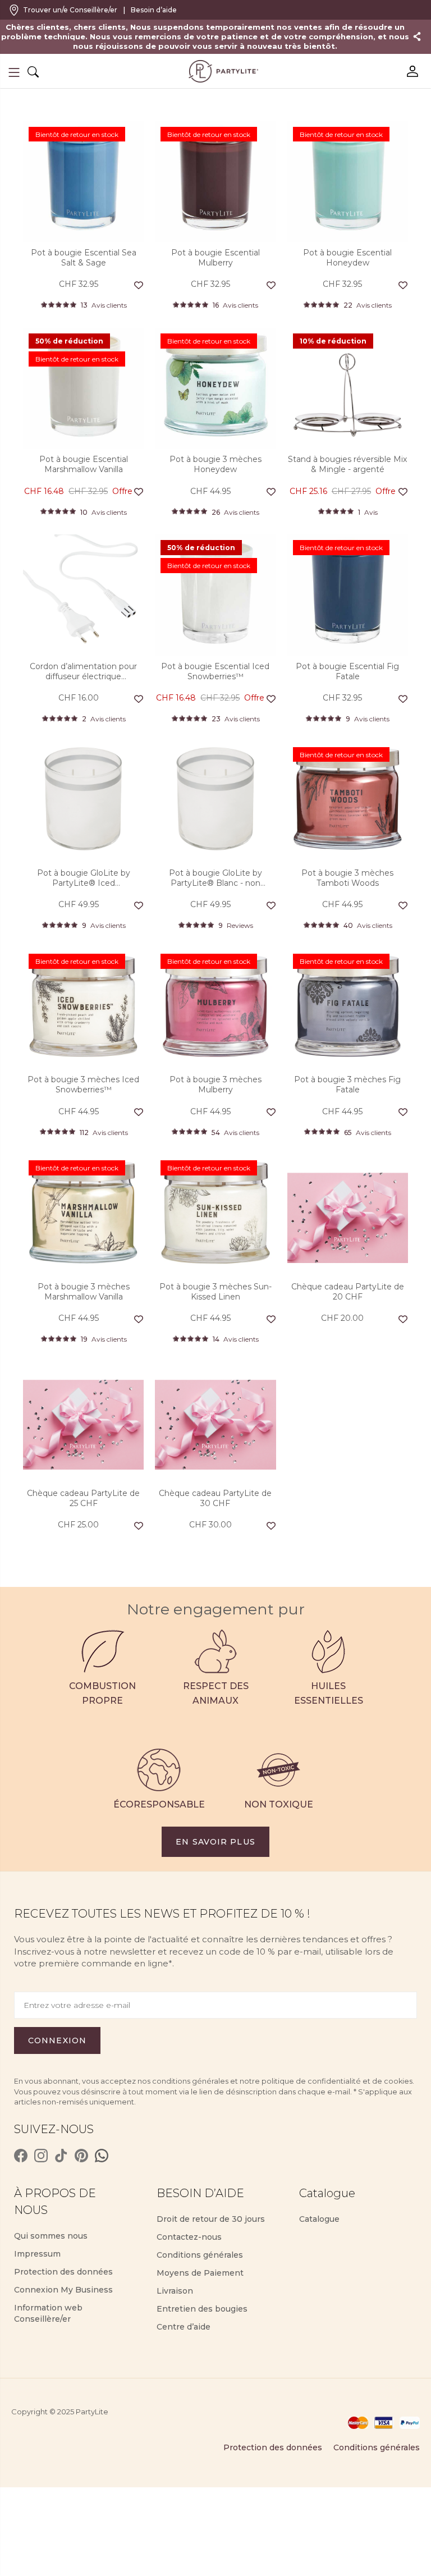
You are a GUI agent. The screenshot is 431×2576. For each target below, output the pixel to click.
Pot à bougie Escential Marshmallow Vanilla (84, 464)
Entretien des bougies (202, 2309)
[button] (14, 72)
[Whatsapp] (102, 2156)
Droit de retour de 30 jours (211, 2219)
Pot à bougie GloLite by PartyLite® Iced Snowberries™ (84, 878)
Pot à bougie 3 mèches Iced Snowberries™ (83, 1085)
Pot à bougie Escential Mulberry (215, 258)
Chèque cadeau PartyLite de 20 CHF (348, 1292)
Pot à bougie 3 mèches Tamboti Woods (347, 878)
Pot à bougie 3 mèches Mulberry (215, 1085)
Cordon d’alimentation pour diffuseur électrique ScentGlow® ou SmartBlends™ (83, 671)
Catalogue (319, 2219)
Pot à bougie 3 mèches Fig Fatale (347, 1085)
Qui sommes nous (51, 2236)
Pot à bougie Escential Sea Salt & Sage (84, 258)
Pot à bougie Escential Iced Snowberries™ (215, 671)
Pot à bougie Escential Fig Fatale (347, 671)
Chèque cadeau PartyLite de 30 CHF (215, 1498)
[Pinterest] (81, 2156)
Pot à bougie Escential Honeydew (347, 258)
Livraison (175, 2291)
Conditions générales (200, 2255)
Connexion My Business (63, 2290)
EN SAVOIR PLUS (215, 1842)
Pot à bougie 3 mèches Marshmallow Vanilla (84, 1292)
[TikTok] (61, 2156)
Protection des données (63, 2272)
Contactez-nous (189, 2237)
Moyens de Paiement (200, 2273)
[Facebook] (21, 2156)
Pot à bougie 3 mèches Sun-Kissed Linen (215, 1292)
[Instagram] (41, 2156)
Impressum (37, 2254)
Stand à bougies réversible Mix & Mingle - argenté (347, 464)
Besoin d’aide (154, 10)
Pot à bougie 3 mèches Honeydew (215, 464)
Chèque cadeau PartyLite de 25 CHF (83, 1498)
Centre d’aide (184, 2327)
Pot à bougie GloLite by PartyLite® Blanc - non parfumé (215, 878)
